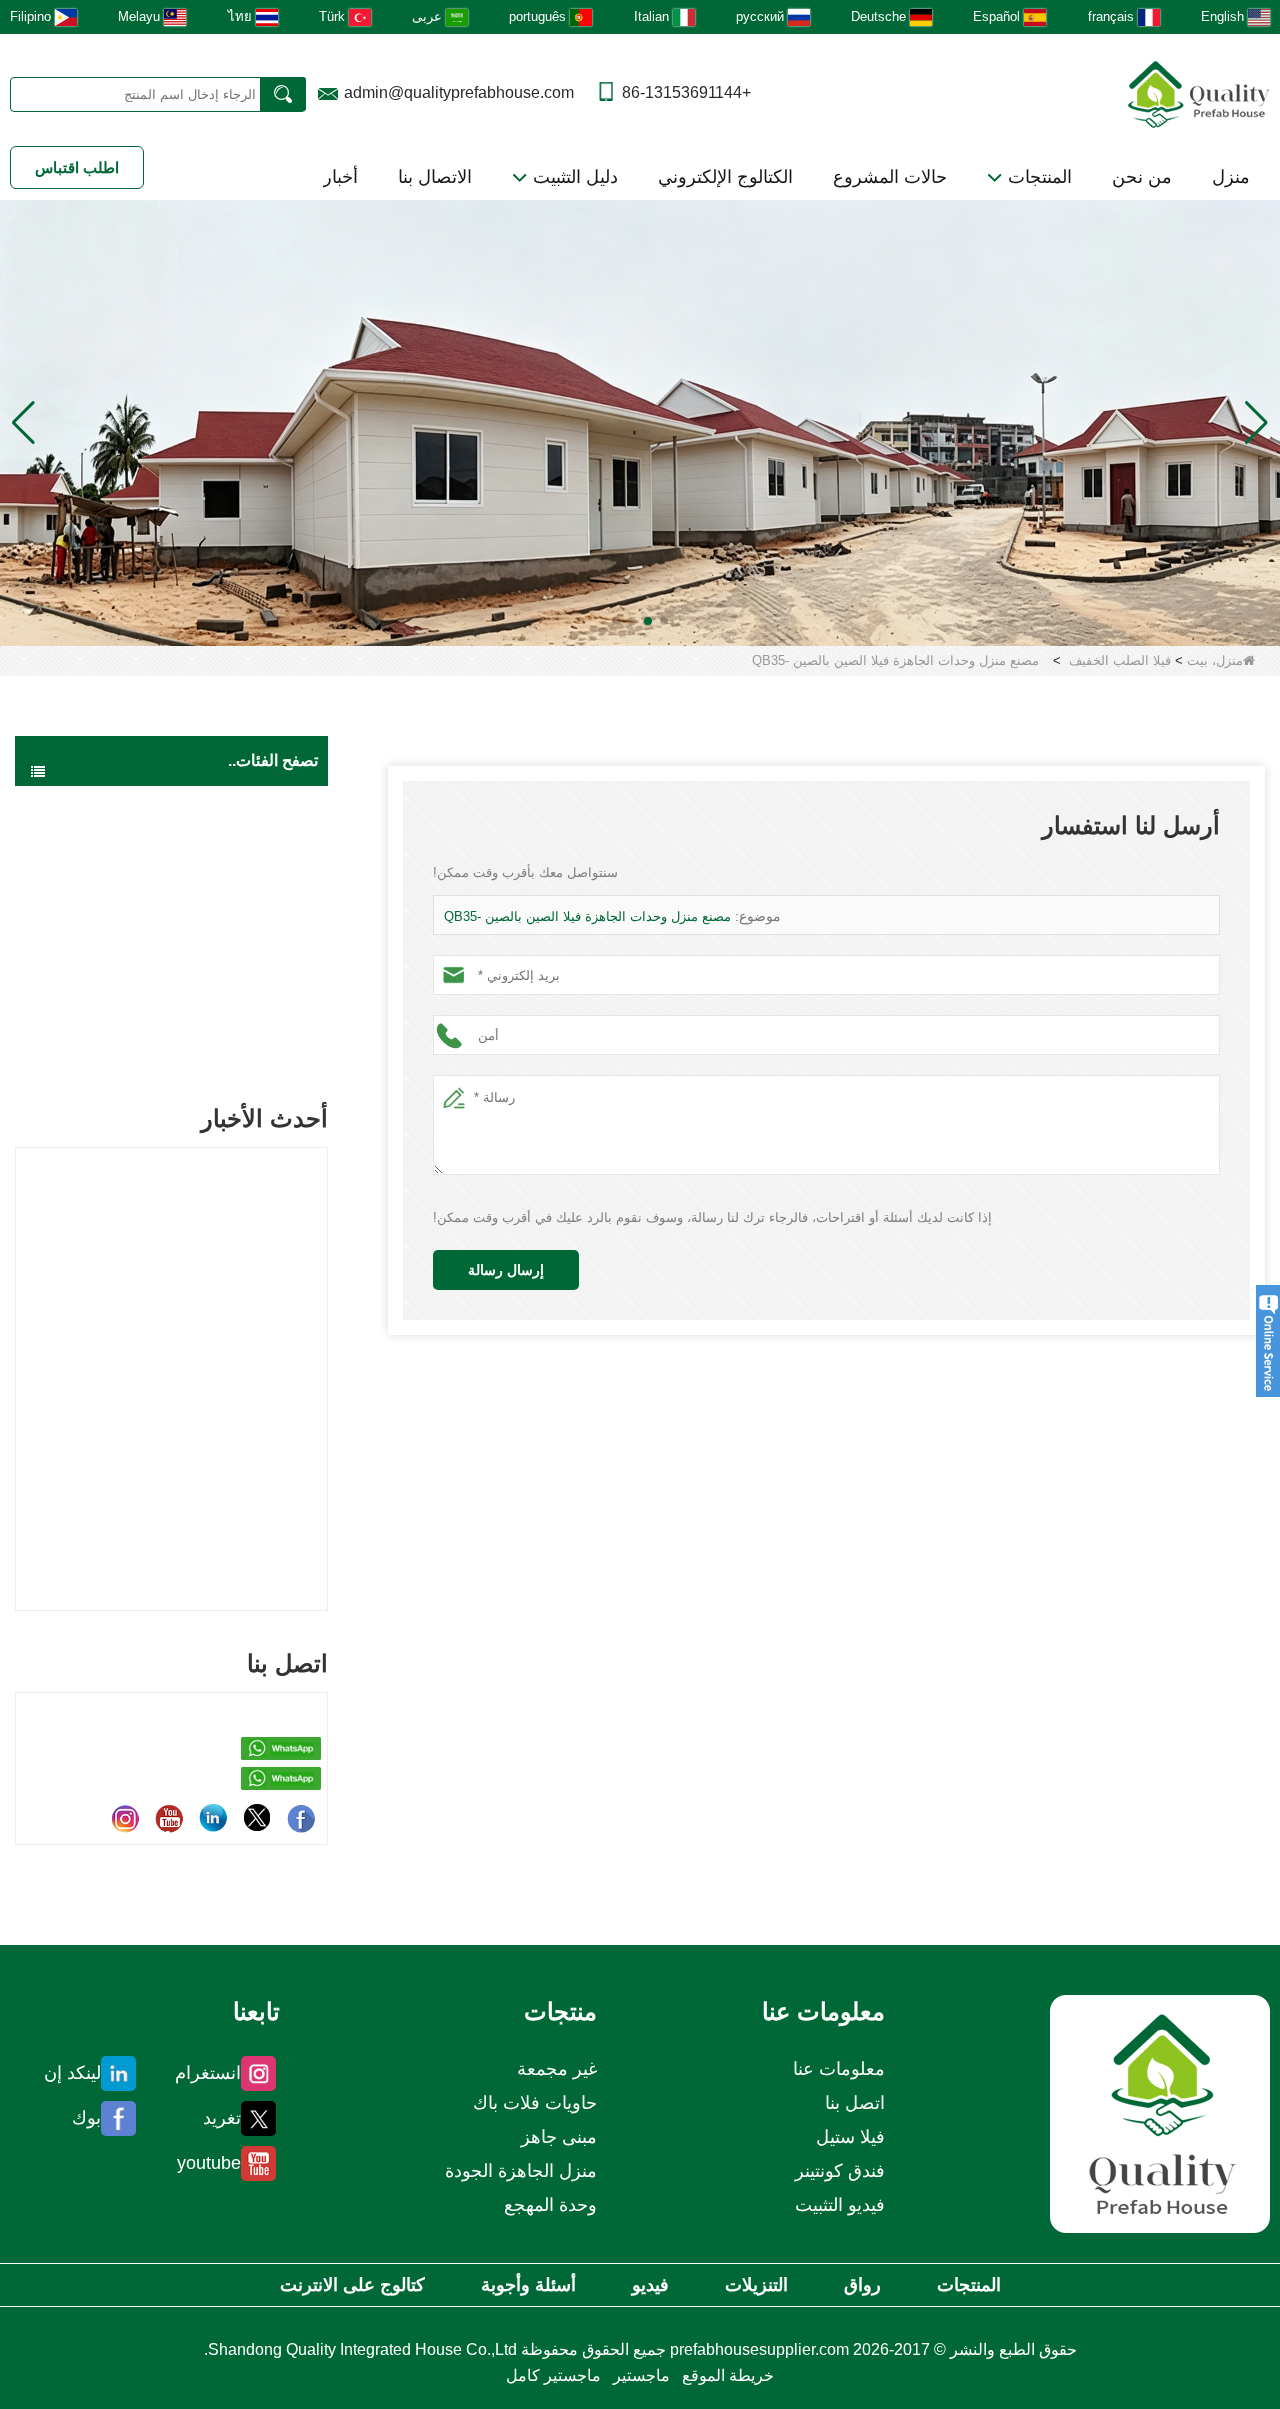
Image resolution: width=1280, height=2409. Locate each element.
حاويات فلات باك (243, 885)
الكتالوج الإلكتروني (725, 177)
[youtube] (169, 1818)
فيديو (650, 2285)
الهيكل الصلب (252, 1005)
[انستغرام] (125, 1818)
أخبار (340, 177)
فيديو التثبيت (840, 2205)
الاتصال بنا (435, 177)
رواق (862, 2285)
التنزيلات (756, 2285)
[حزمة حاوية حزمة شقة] (640, 421)
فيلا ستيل (850, 2137)
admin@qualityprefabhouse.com (459, 92)
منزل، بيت (1215, 660)
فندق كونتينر (840, 2171)
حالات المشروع (890, 177)
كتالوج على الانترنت (352, 2285)
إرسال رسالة (506, 1270)
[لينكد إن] (213, 1818)
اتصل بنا (855, 2103)
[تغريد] (257, 1818)
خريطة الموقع (728, 2375)
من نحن (1142, 177)
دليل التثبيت (573, 177)
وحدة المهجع (550, 2205)
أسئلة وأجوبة (528, 2285)
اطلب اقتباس (77, 167)
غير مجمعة (260, 1045)
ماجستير (641, 2375)
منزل (1231, 177)
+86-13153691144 (686, 92)
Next (320, 1346)
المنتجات (1037, 177)
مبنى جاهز (262, 845)
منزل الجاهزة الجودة (233, 805)
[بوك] (301, 1818)
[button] (664, 621)
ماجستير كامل (553, 2375)
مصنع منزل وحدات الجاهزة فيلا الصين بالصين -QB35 (587, 916)
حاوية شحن (258, 965)
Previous (23, 1346)
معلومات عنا (839, 2069)
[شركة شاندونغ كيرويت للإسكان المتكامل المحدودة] (1160, 2113)
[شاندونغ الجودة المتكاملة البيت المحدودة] (1199, 92)
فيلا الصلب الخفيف (1120, 660)
